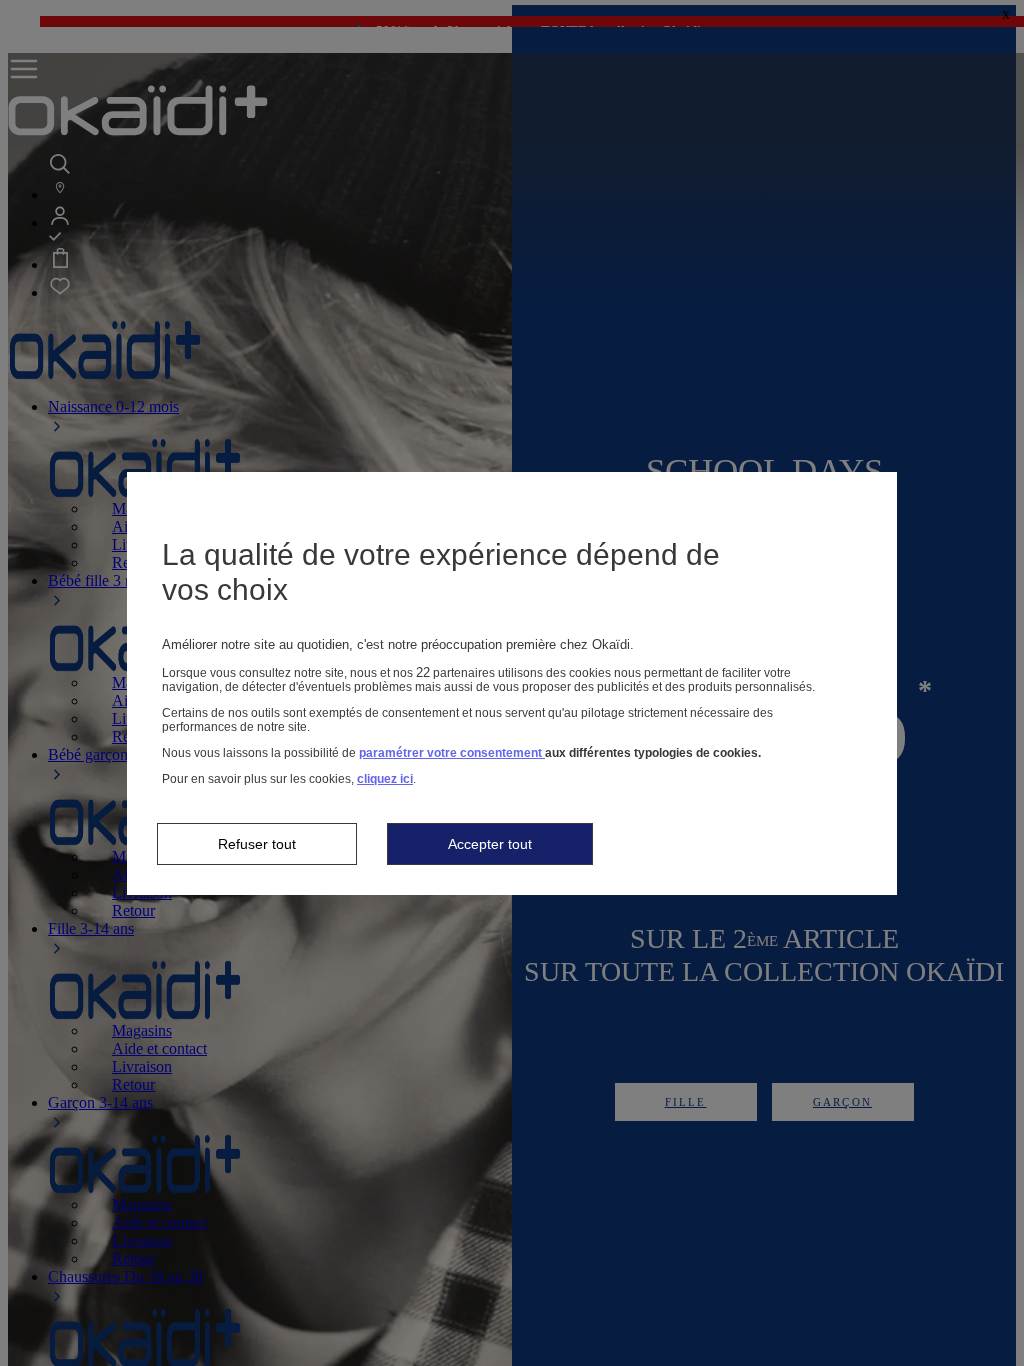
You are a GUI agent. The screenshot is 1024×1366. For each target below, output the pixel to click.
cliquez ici (385, 779)
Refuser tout (257, 844)
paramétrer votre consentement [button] (452, 753)
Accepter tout (490, 844)
